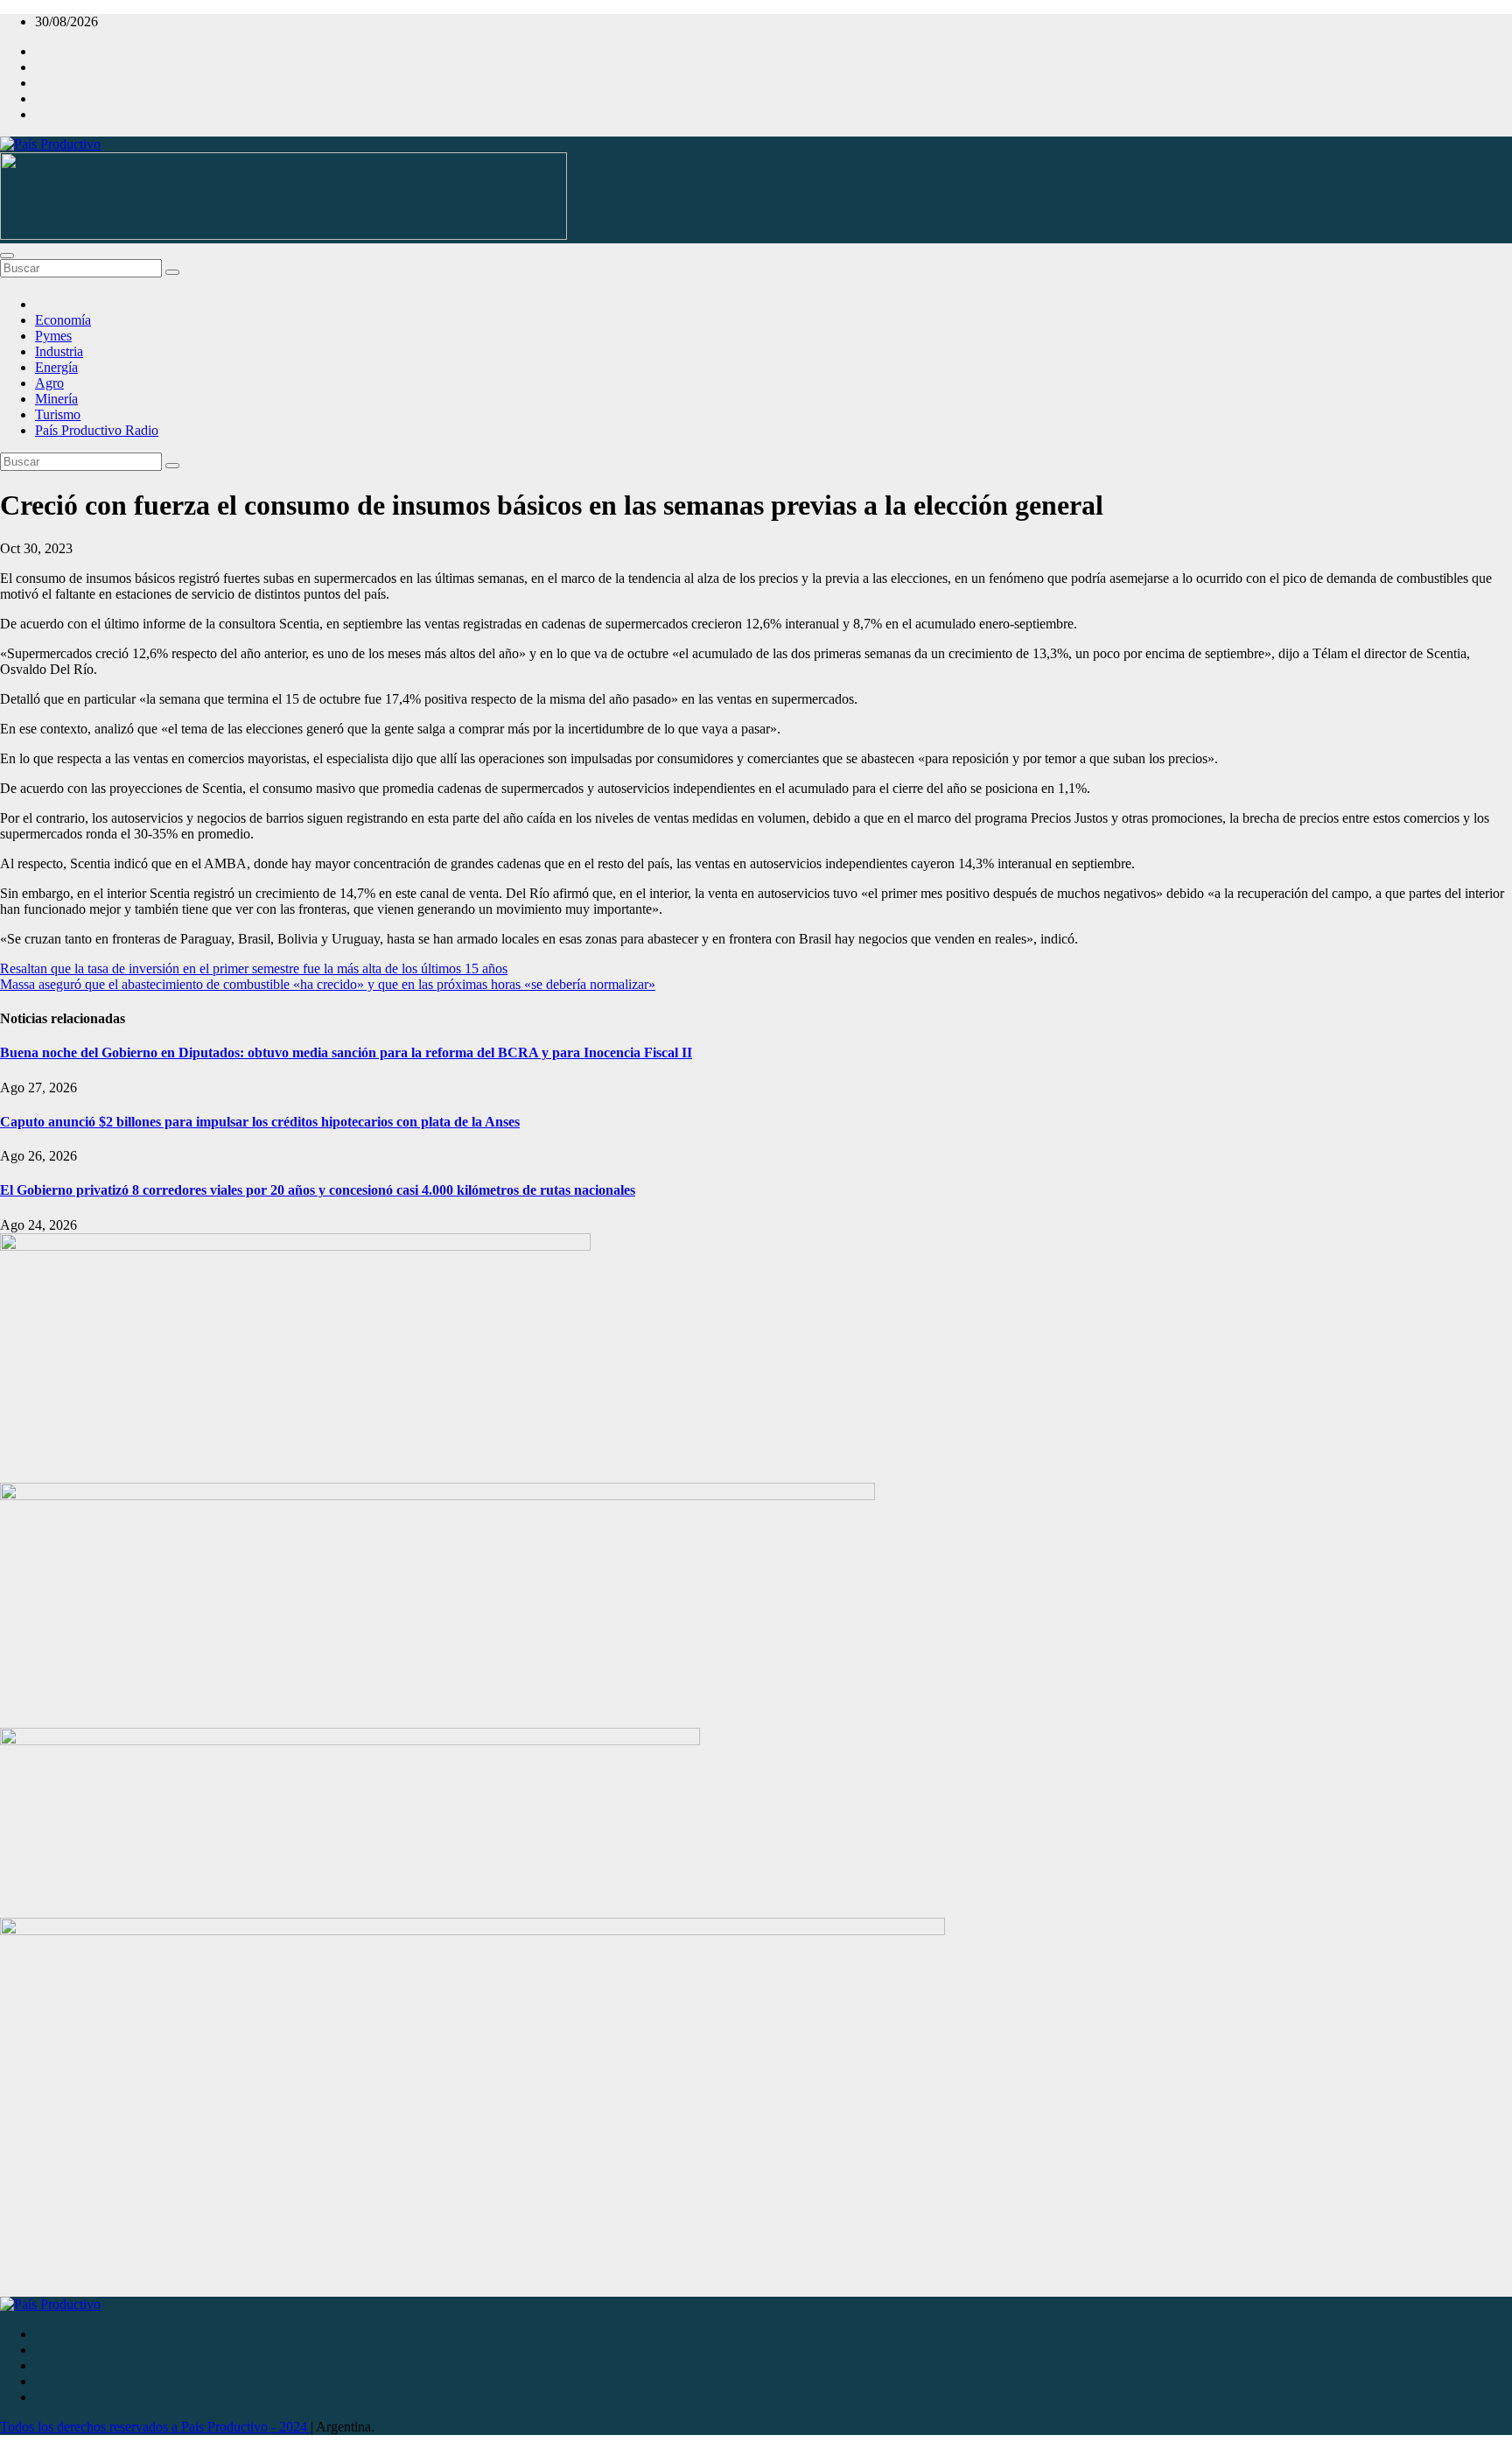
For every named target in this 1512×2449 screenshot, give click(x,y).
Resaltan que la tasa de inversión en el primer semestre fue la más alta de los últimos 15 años (254, 968)
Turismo (58, 414)
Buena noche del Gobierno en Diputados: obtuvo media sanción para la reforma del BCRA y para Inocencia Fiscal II (346, 1053)
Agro (49, 383)
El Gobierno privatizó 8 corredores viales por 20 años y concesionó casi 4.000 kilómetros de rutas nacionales (318, 1190)
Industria (59, 351)
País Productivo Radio (97, 430)
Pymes (53, 336)
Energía (56, 367)
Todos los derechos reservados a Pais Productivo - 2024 (155, 2427)
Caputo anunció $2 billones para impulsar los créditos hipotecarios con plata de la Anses (260, 1122)
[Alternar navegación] (7, 256)
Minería (56, 399)
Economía (63, 320)
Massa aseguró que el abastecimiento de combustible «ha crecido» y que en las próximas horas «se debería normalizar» (328, 984)
